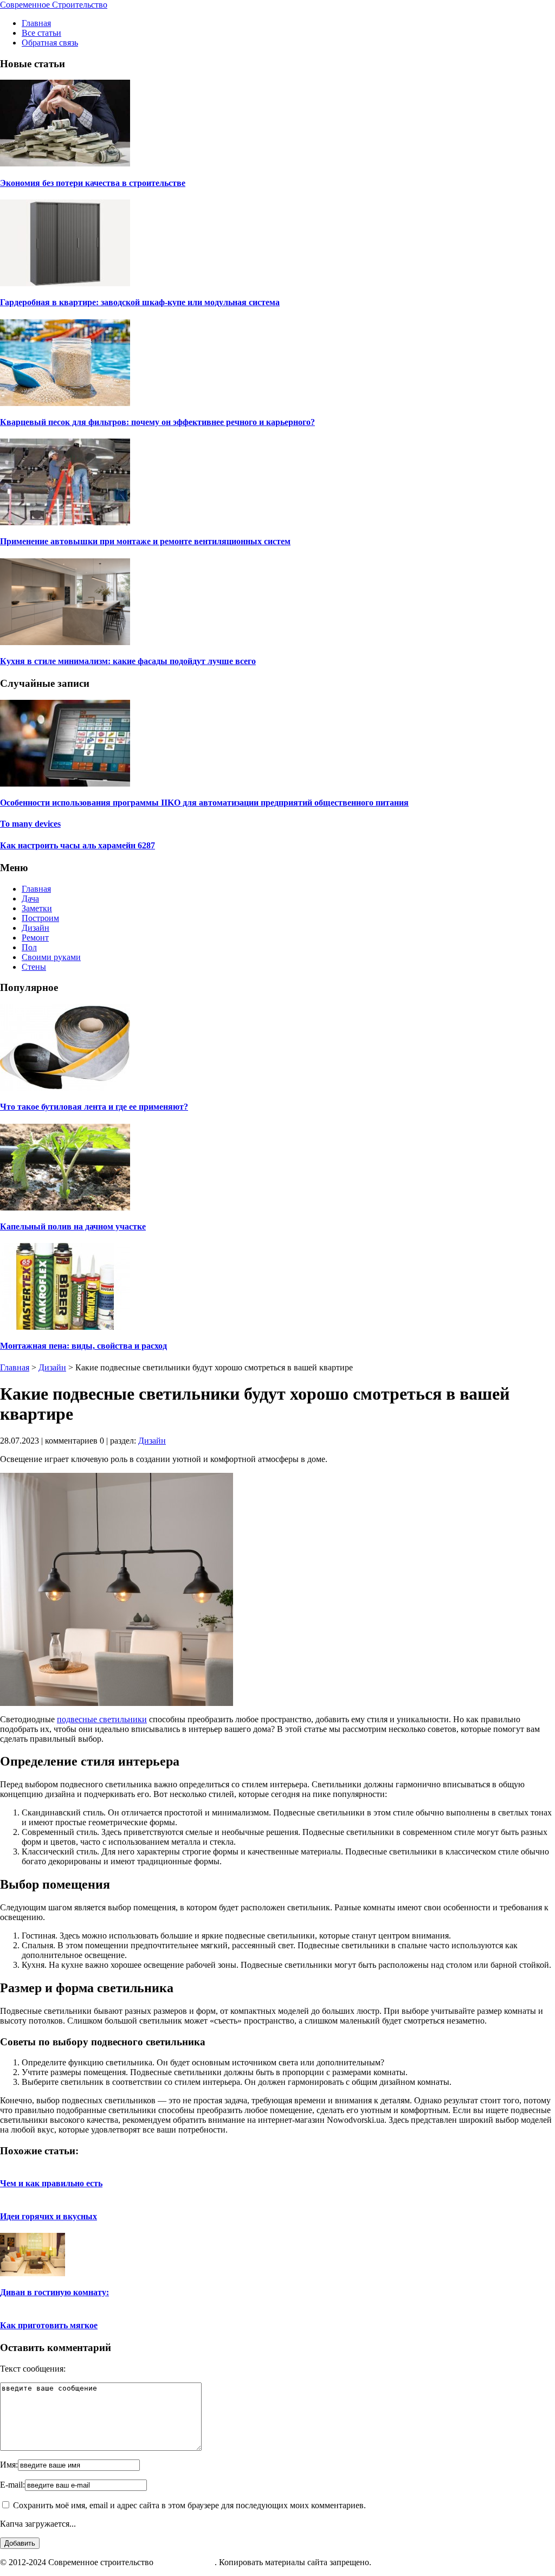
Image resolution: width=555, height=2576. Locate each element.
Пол (29, 947)
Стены (34, 967)
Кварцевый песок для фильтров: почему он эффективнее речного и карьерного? (157, 422)
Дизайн (36, 928)
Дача (30, 899)
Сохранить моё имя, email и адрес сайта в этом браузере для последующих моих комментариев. (189, 2505)
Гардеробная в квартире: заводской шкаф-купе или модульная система (140, 302)
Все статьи (41, 33)
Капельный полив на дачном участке (73, 1226)
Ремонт (35, 938)
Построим (40, 918)
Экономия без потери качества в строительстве (93, 183)
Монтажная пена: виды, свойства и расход (83, 1346)
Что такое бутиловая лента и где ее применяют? (94, 1107)
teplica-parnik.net (185, 2562)
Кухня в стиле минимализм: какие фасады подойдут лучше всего (128, 661)
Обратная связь (50, 43)
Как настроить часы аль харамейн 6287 (78, 845)
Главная (36, 23)
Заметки (37, 908)
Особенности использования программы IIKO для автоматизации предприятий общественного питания (204, 803)
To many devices (30, 824)
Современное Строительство (54, 5)
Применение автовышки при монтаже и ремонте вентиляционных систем (145, 541)
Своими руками (51, 957)
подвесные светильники (102, 1719)
